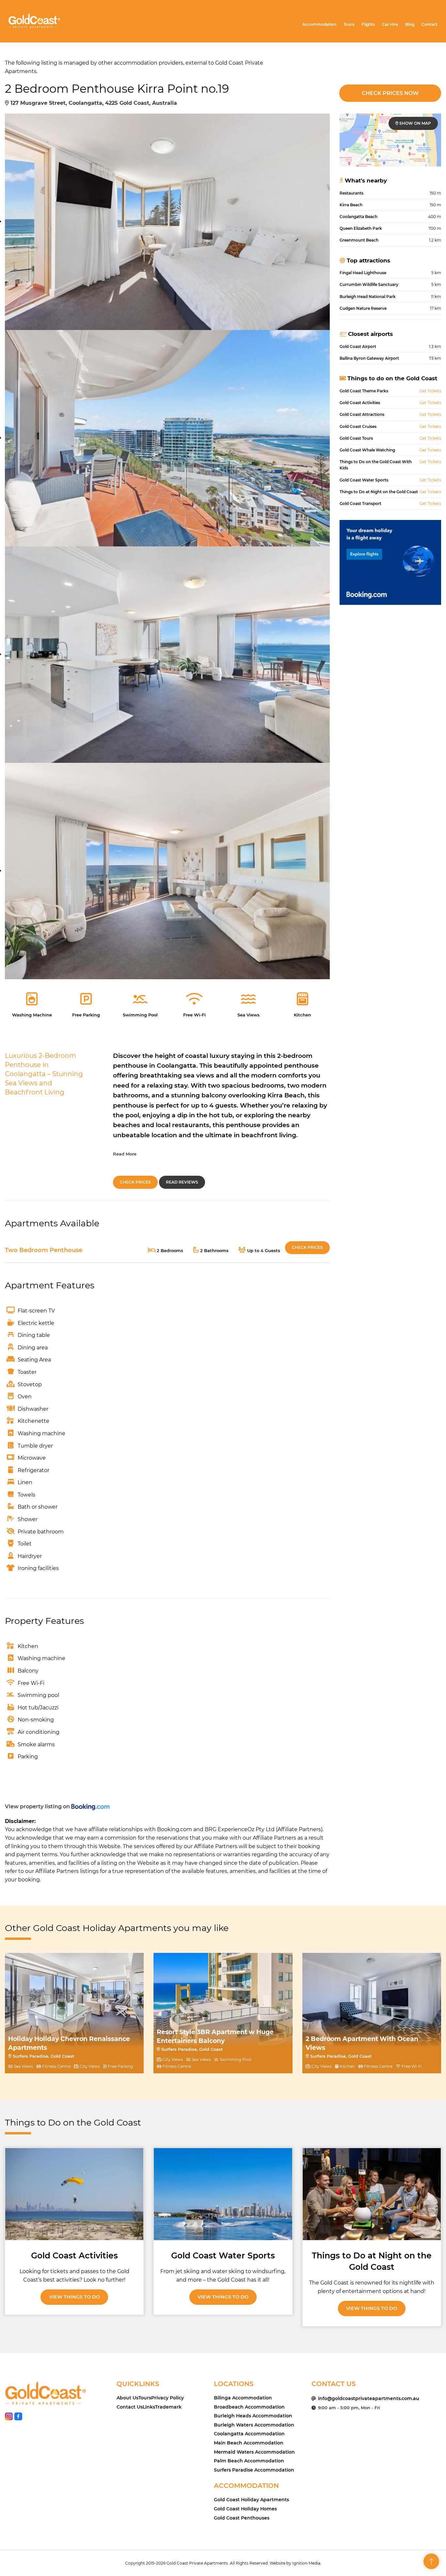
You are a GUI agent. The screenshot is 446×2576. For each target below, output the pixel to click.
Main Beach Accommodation (249, 2443)
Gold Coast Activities (74, 2255)
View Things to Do (74, 2297)
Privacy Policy (167, 2398)
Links (149, 2407)
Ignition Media (306, 2563)
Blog (410, 24)
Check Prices (135, 1182)
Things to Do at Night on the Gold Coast (372, 2261)
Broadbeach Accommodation (249, 2407)
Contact (430, 24)
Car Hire (390, 24)
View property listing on (38, 1806)
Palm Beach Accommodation (249, 2461)
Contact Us (130, 2407)
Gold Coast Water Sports (223, 2255)
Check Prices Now (390, 93)
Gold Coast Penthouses (242, 2518)
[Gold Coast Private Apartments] (34, 20)
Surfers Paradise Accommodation (254, 2470)
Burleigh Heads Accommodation (253, 2416)
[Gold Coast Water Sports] (223, 2194)
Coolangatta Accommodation (249, 2434)
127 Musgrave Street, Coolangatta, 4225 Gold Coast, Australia (93, 103)
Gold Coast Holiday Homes (245, 2509)
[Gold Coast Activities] (74, 2194)
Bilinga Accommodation (243, 2398)
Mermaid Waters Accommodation (254, 2452)
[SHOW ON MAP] (390, 140)
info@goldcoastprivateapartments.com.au (369, 2398)
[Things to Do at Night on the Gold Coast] (372, 2194)
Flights (368, 24)
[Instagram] (9, 2418)
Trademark (168, 2407)
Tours (349, 24)
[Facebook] (18, 2418)
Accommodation (319, 24)
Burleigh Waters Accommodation (254, 2425)
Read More (125, 1154)
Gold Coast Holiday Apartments (251, 2500)
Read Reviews (182, 1182)
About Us (127, 2398)
